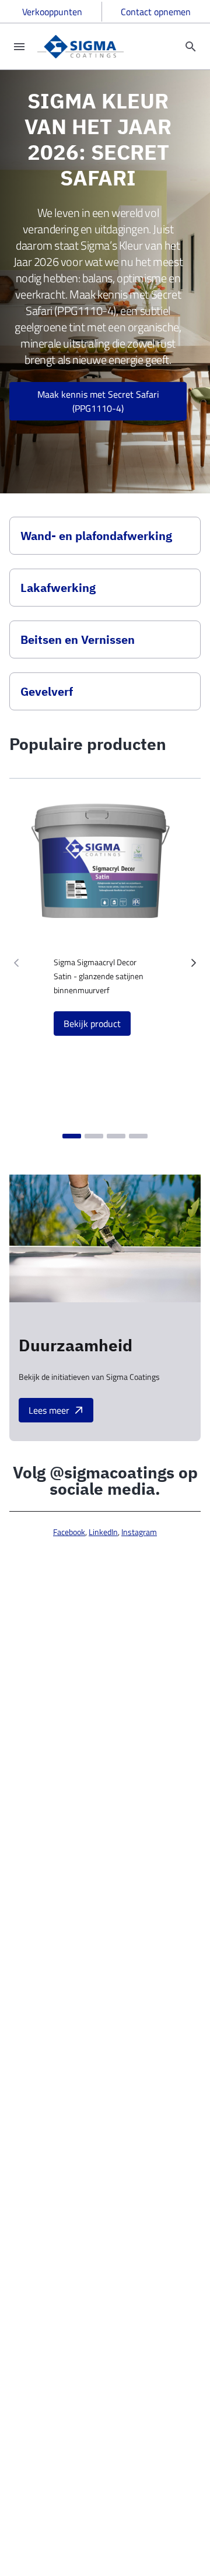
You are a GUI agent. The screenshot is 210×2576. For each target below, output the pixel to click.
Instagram (139, 1532)
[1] (72, 1136)
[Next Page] (194, 963)
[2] (94, 1136)
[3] (116, 1136)
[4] (138, 1136)
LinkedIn (103, 1532)
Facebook (69, 1532)
